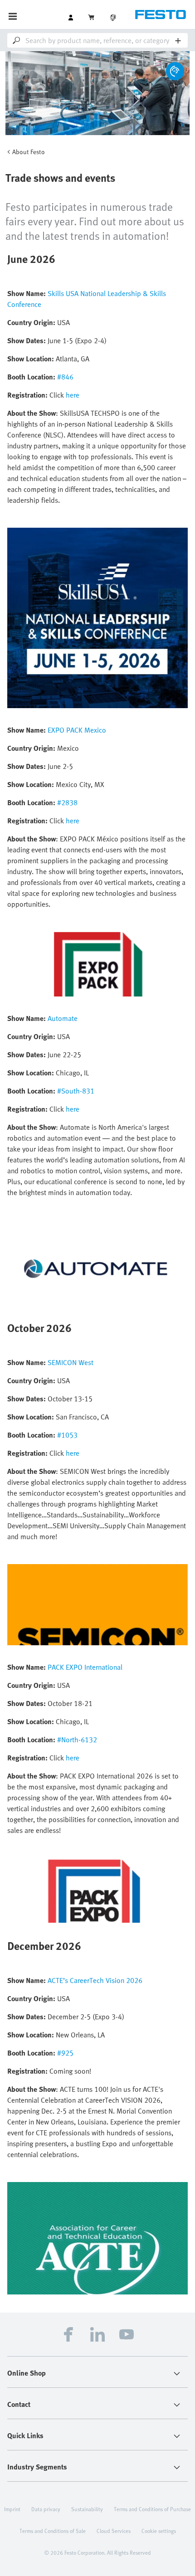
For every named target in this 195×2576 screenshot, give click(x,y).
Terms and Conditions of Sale (53, 2531)
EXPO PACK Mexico (77, 730)
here (73, 395)
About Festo (29, 152)
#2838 (67, 802)
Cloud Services (114, 2531)
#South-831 (76, 1091)
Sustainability (87, 2509)
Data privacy (46, 2509)
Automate (63, 1018)
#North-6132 (77, 1740)
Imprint (12, 2509)
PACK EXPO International (85, 1667)
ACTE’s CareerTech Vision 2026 (95, 1980)
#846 (65, 377)
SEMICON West (71, 1362)
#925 (65, 2053)
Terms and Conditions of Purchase (152, 2509)
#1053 (67, 1435)
